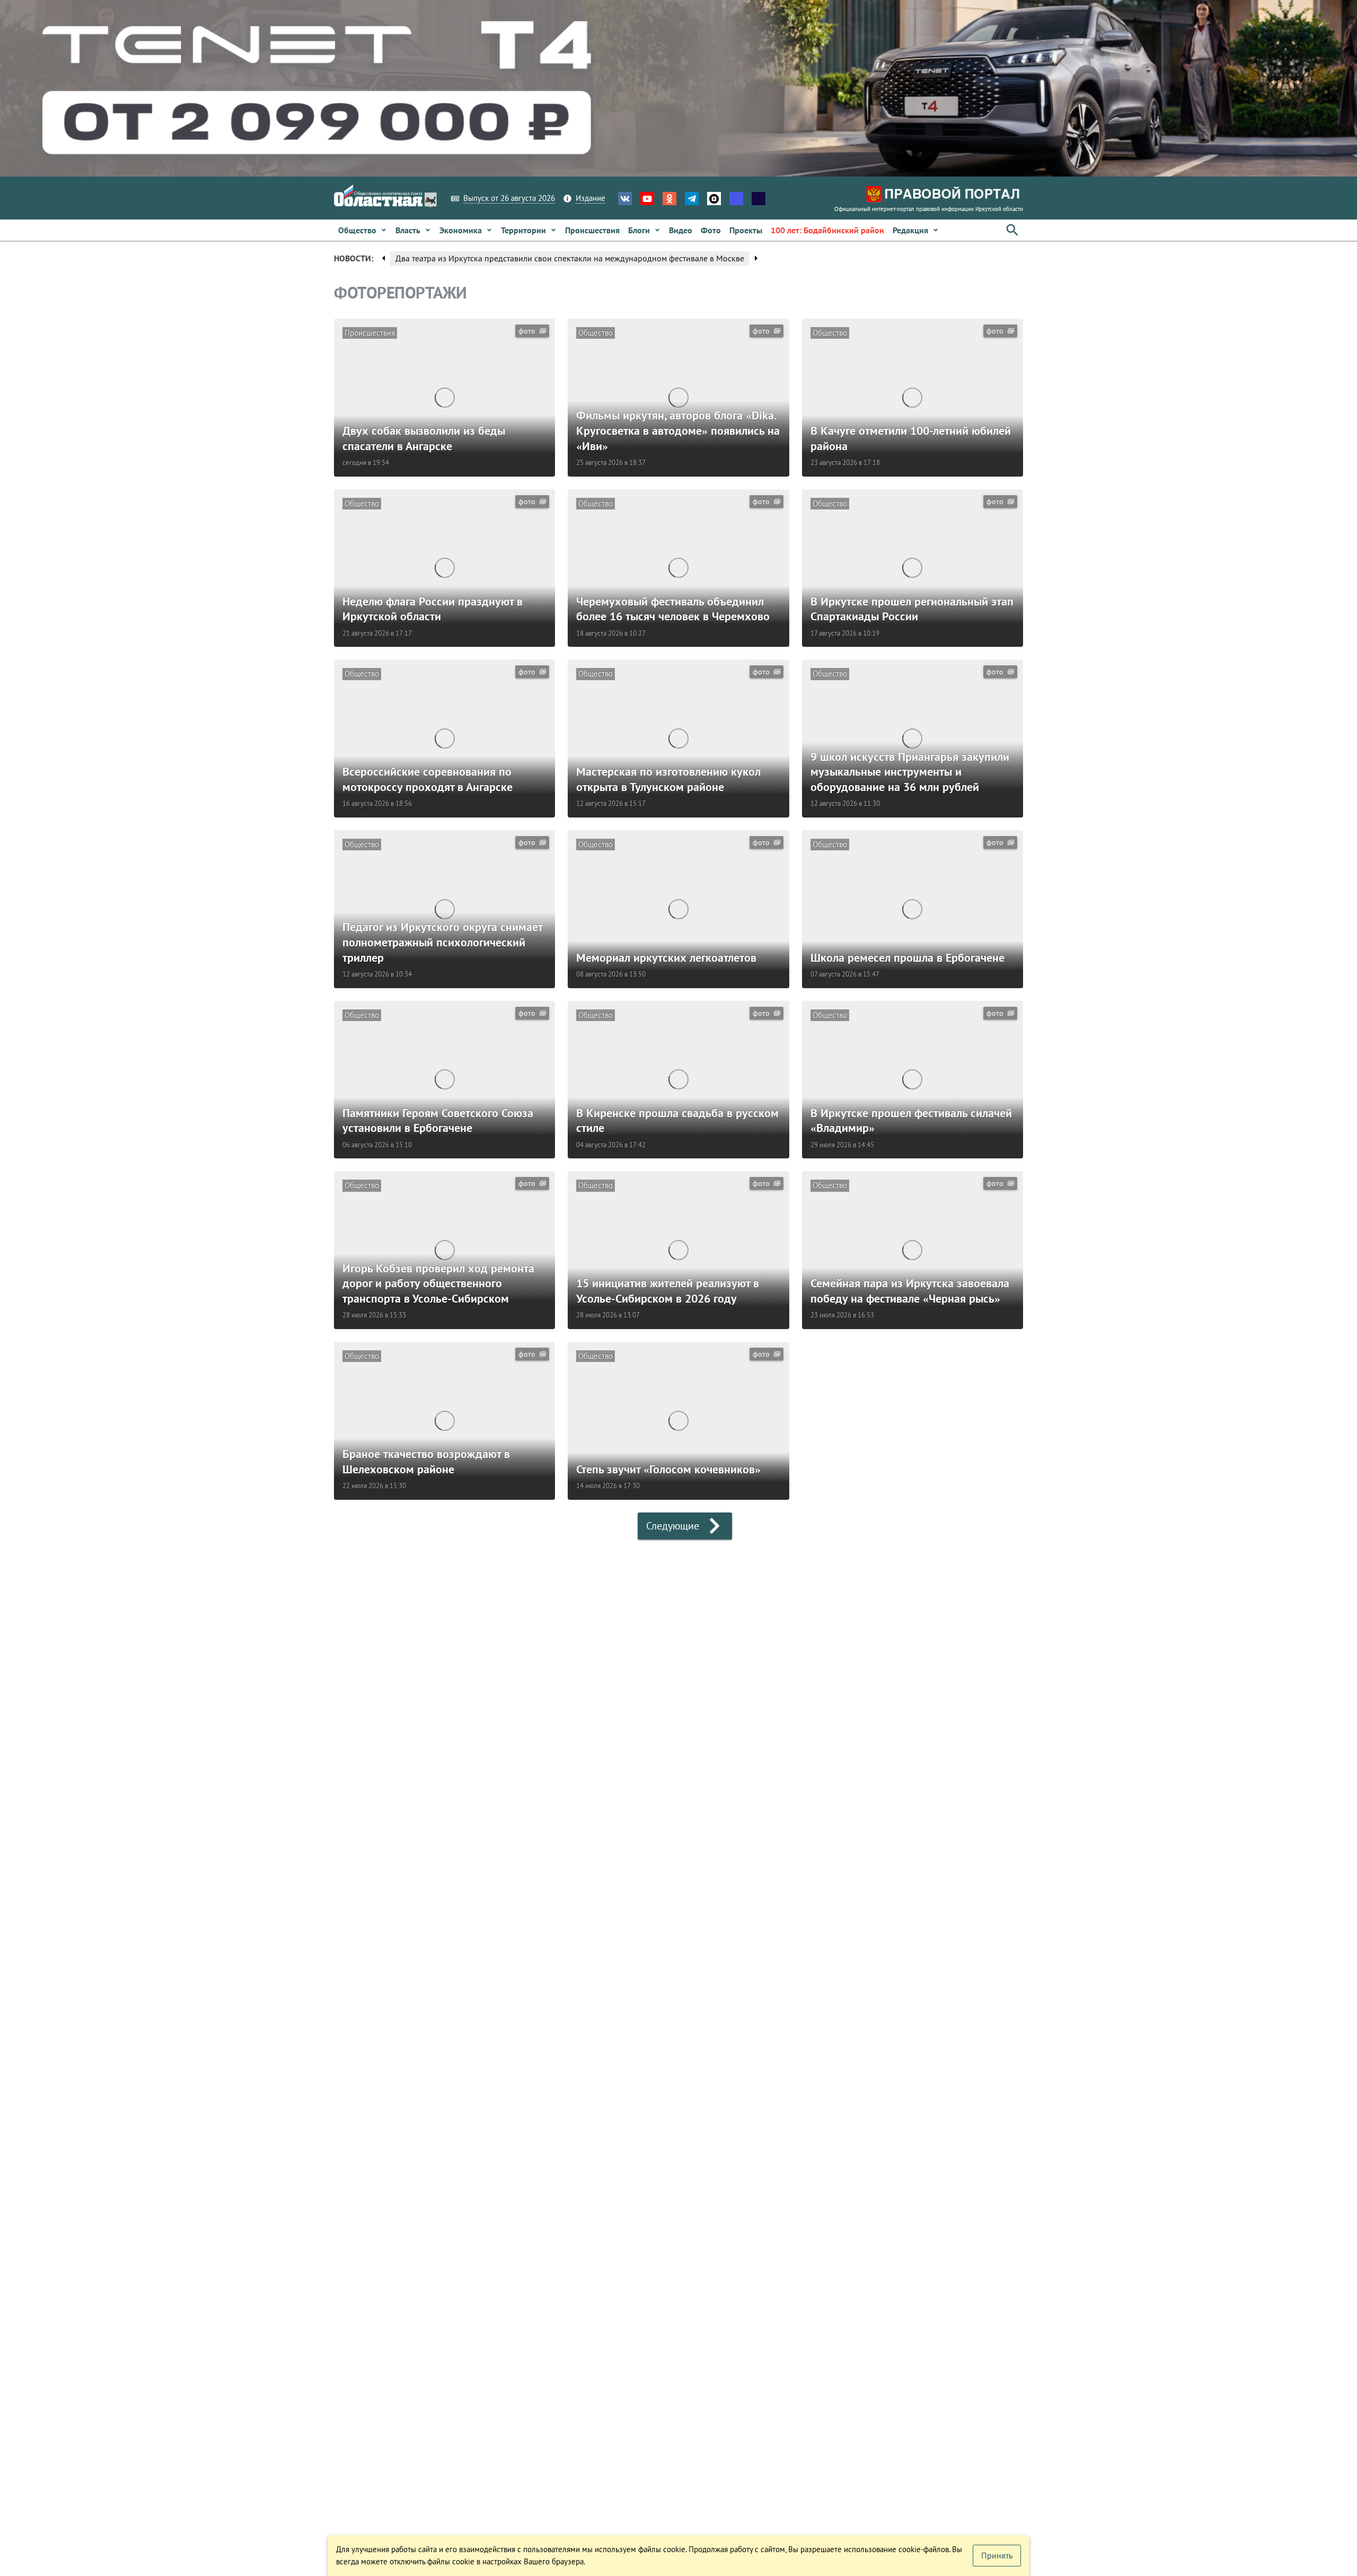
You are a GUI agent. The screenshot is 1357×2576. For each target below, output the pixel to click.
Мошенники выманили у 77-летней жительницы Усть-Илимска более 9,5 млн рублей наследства (574, 258)
